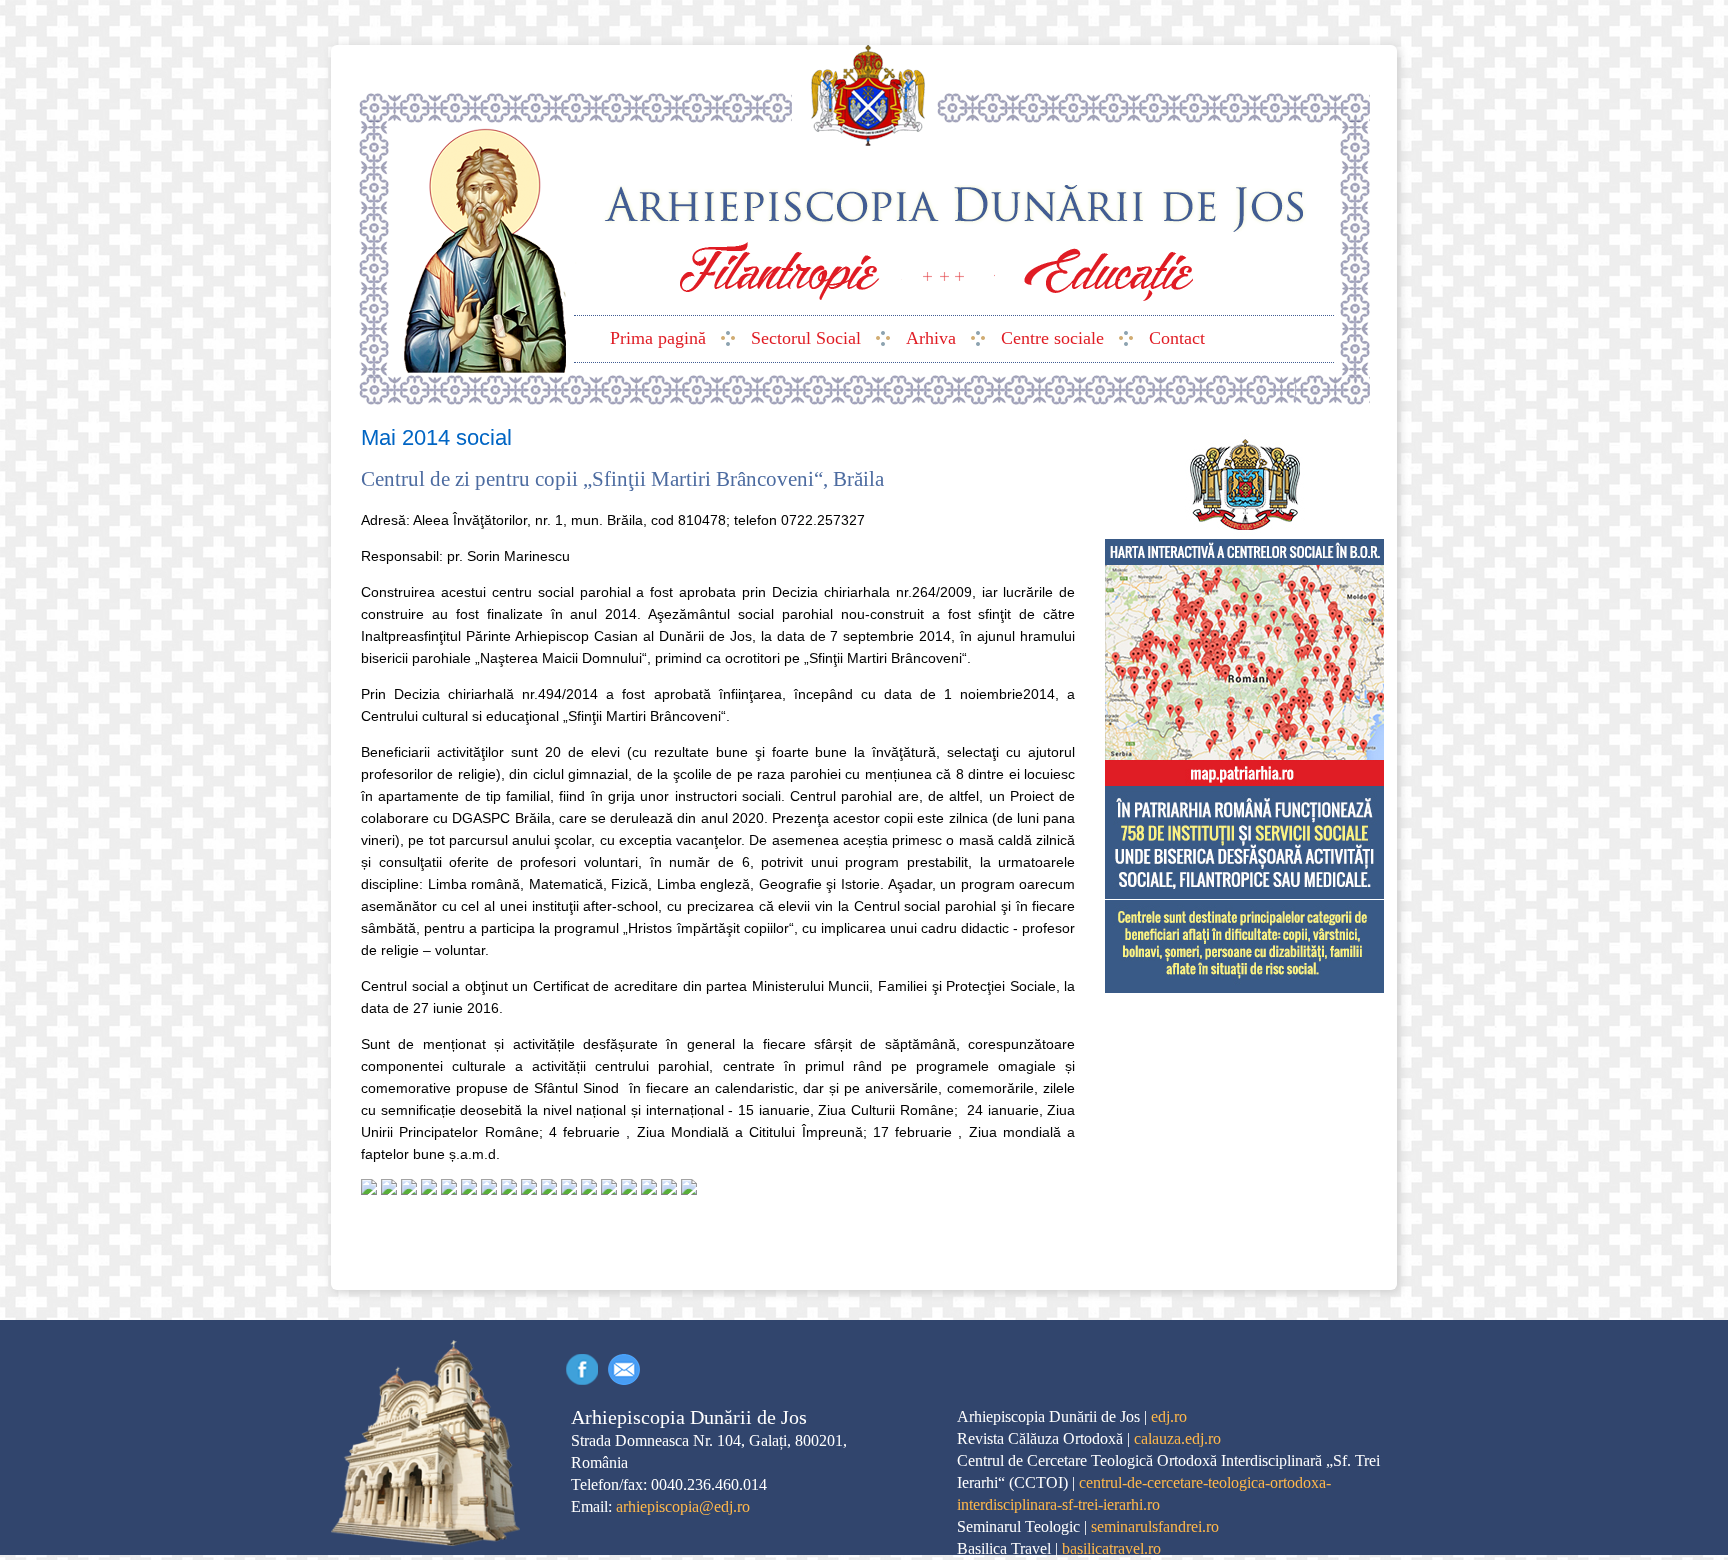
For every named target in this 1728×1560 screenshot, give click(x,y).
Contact (624, 1369)
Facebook (582, 1369)
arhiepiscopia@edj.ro (683, 1506)
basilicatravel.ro (1111, 1548)
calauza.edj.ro (1177, 1438)
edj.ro (1169, 1416)
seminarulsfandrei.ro (1155, 1526)
